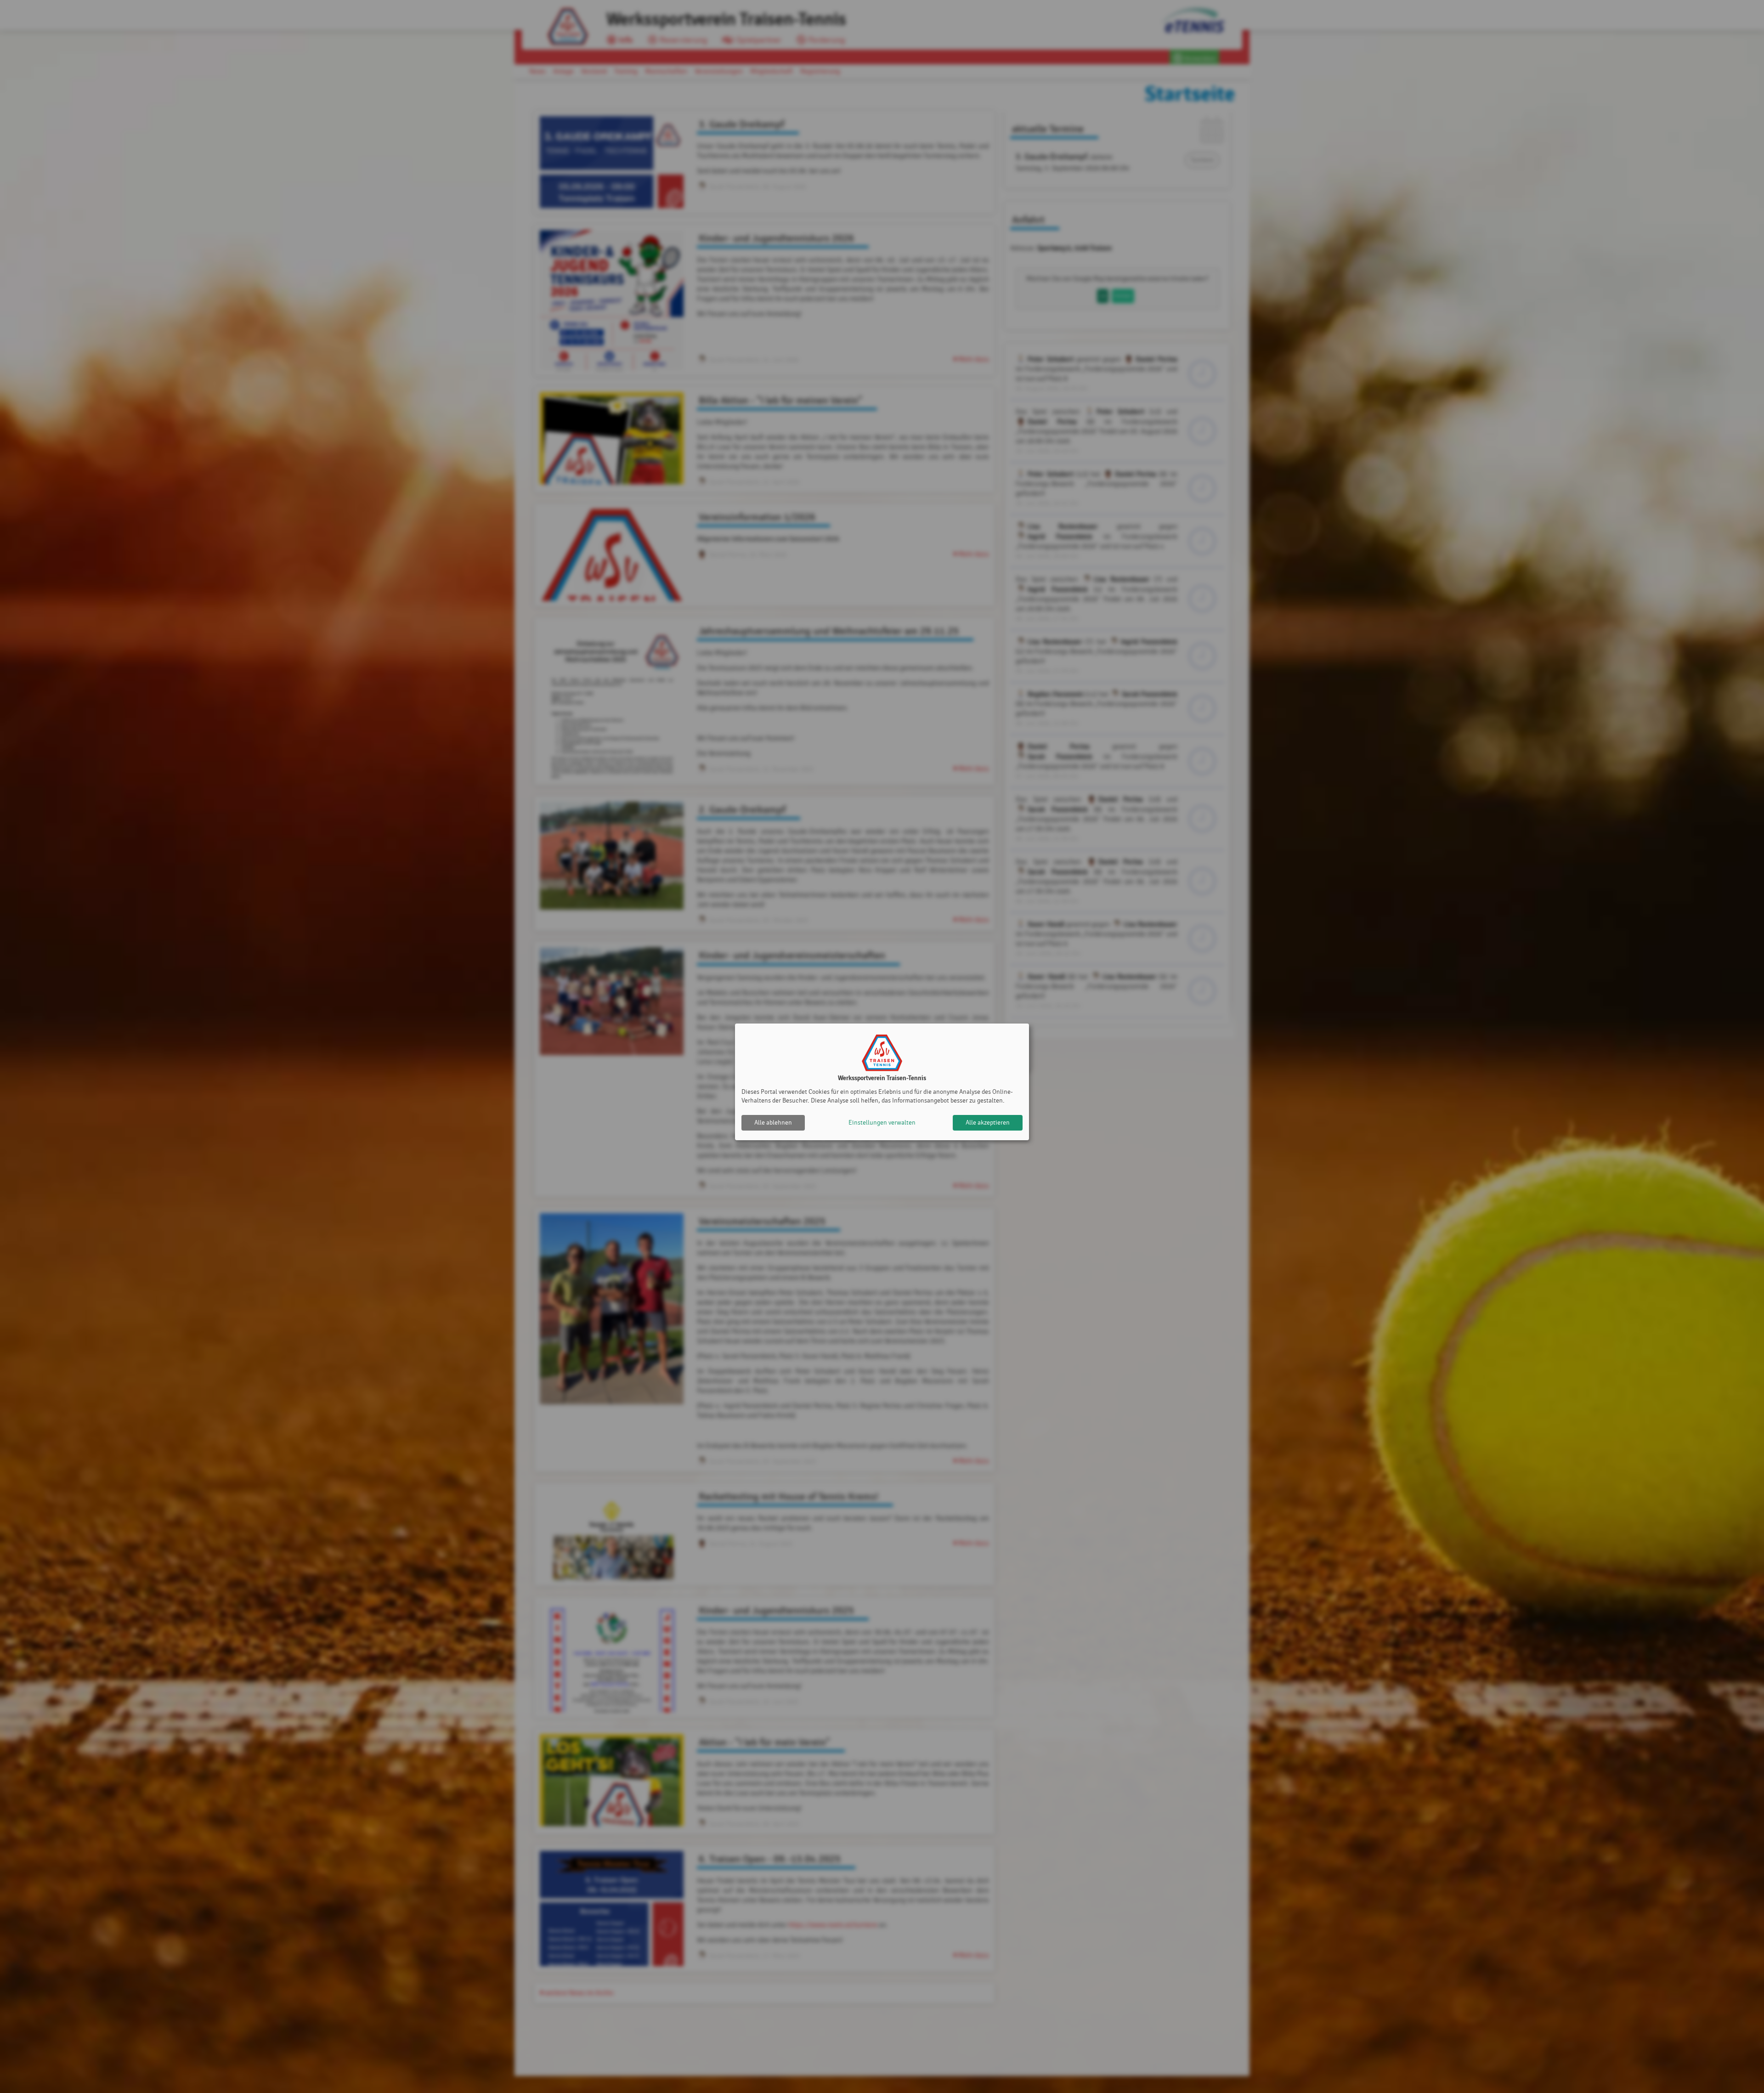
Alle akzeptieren (988, 1123)
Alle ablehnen (773, 1123)
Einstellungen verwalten (882, 1123)
